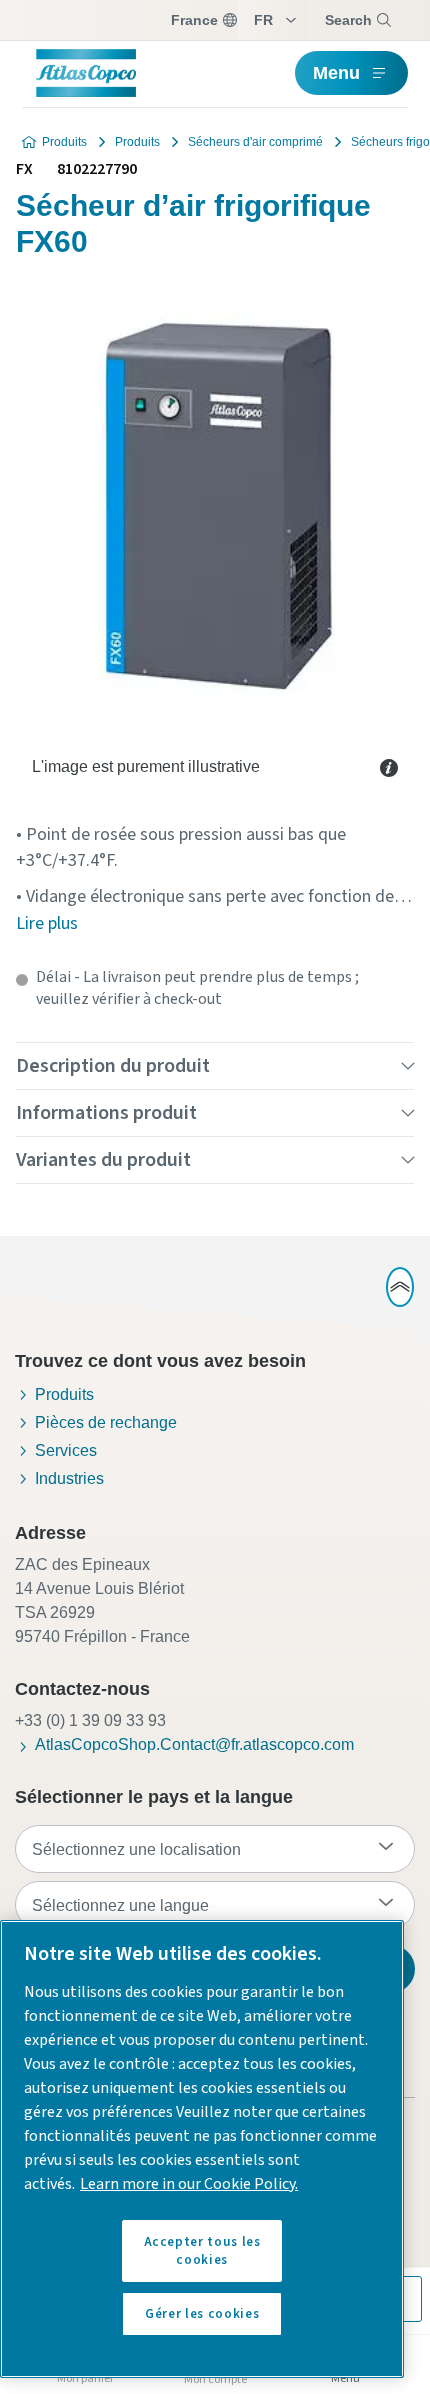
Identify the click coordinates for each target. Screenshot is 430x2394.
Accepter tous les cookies (202, 2251)
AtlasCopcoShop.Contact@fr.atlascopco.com (194, 1744)
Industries (69, 1478)
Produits (64, 142)
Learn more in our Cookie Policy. (189, 2184)
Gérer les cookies (202, 2314)
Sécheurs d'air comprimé (255, 142)
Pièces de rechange (106, 1422)
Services (66, 1450)
